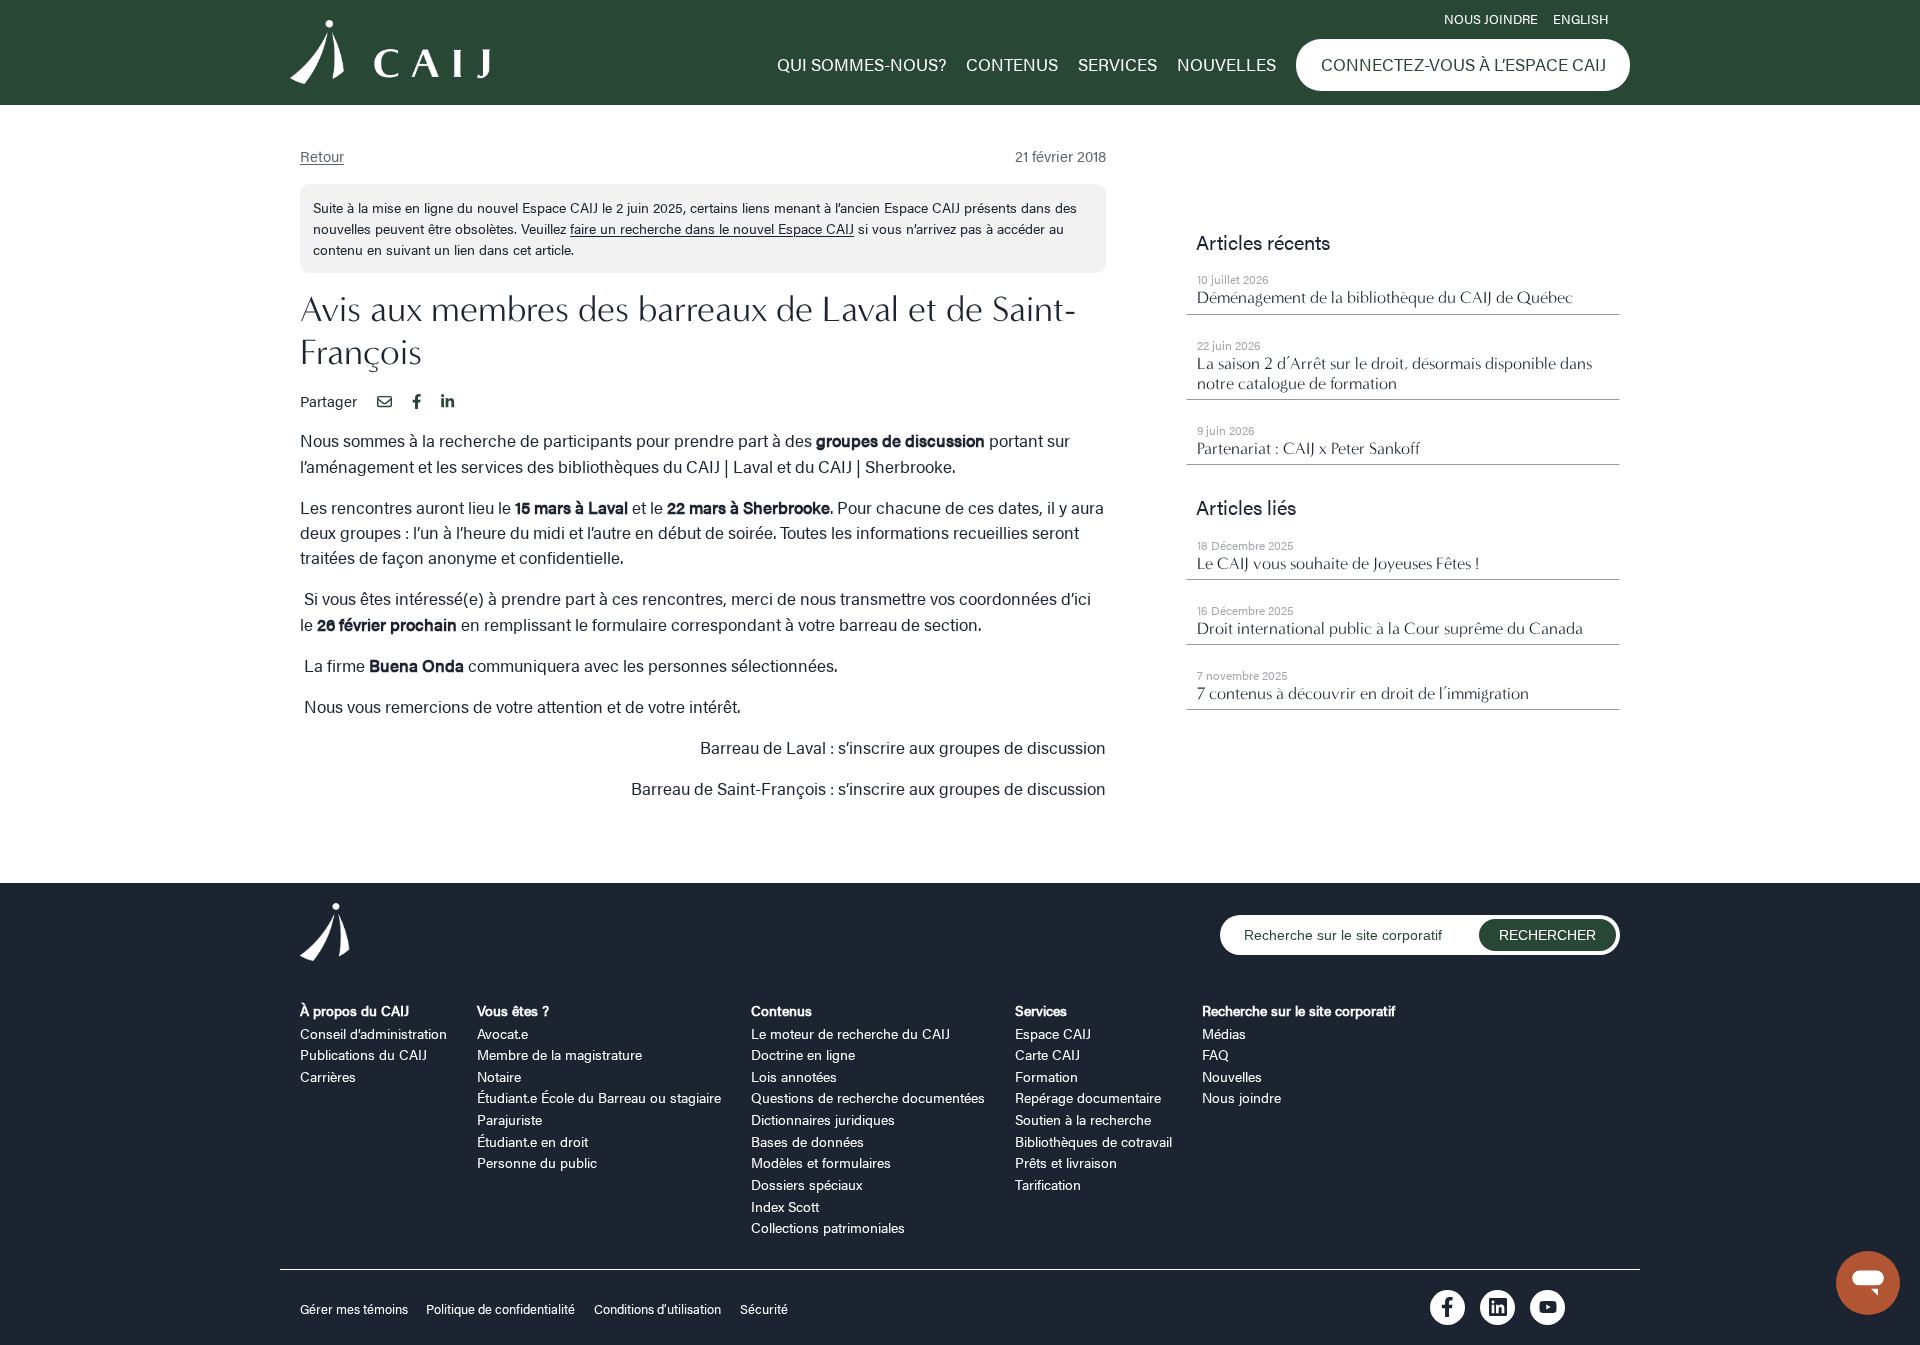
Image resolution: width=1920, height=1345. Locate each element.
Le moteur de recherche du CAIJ (850, 1033)
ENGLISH (1580, 19)
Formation (1046, 1076)
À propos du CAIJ (354, 1010)
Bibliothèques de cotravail (1093, 1141)
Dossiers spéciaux (806, 1184)
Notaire (499, 1076)
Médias (1224, 1033)
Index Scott (785, 1206)
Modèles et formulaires (821, 1162)
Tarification (1048, 1184)
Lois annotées (794, 1076)
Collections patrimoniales (828, 1227)
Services (1117, 64)
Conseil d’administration (373, 1033)
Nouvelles (1226, 64)
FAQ (1215, 1054)
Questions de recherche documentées (868, 1097)
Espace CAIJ (1053, 1033)
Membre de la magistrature (559, 1054)
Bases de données (807, 1141)
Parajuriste (509, 1119)
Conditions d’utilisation (657, 1309)
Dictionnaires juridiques (823, 1119)
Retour (322, 155)
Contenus (1012, 64)
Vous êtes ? (513, 1010)
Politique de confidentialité (500, 1309)
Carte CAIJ (1047, 1054)
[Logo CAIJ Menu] (390, 55)
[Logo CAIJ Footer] (325, 935)
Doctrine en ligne (803, 1054)
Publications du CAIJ (363, 1054)
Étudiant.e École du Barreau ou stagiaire (599, 1097)
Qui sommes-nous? (861, 64)
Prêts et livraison (1066, 1162)
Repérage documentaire (1088, 1097)
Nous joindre (1491, 19)
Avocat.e (502, 1033)
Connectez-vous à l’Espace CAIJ (1463, 64)
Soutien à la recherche (1083, 1119)
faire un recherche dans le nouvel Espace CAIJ (712, 228)
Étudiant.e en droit (532, 1141)
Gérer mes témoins (355, 1309)
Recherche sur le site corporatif (1298, 1010)
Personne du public (537, 1162)
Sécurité (764, 1309)
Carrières (328, 1076)
